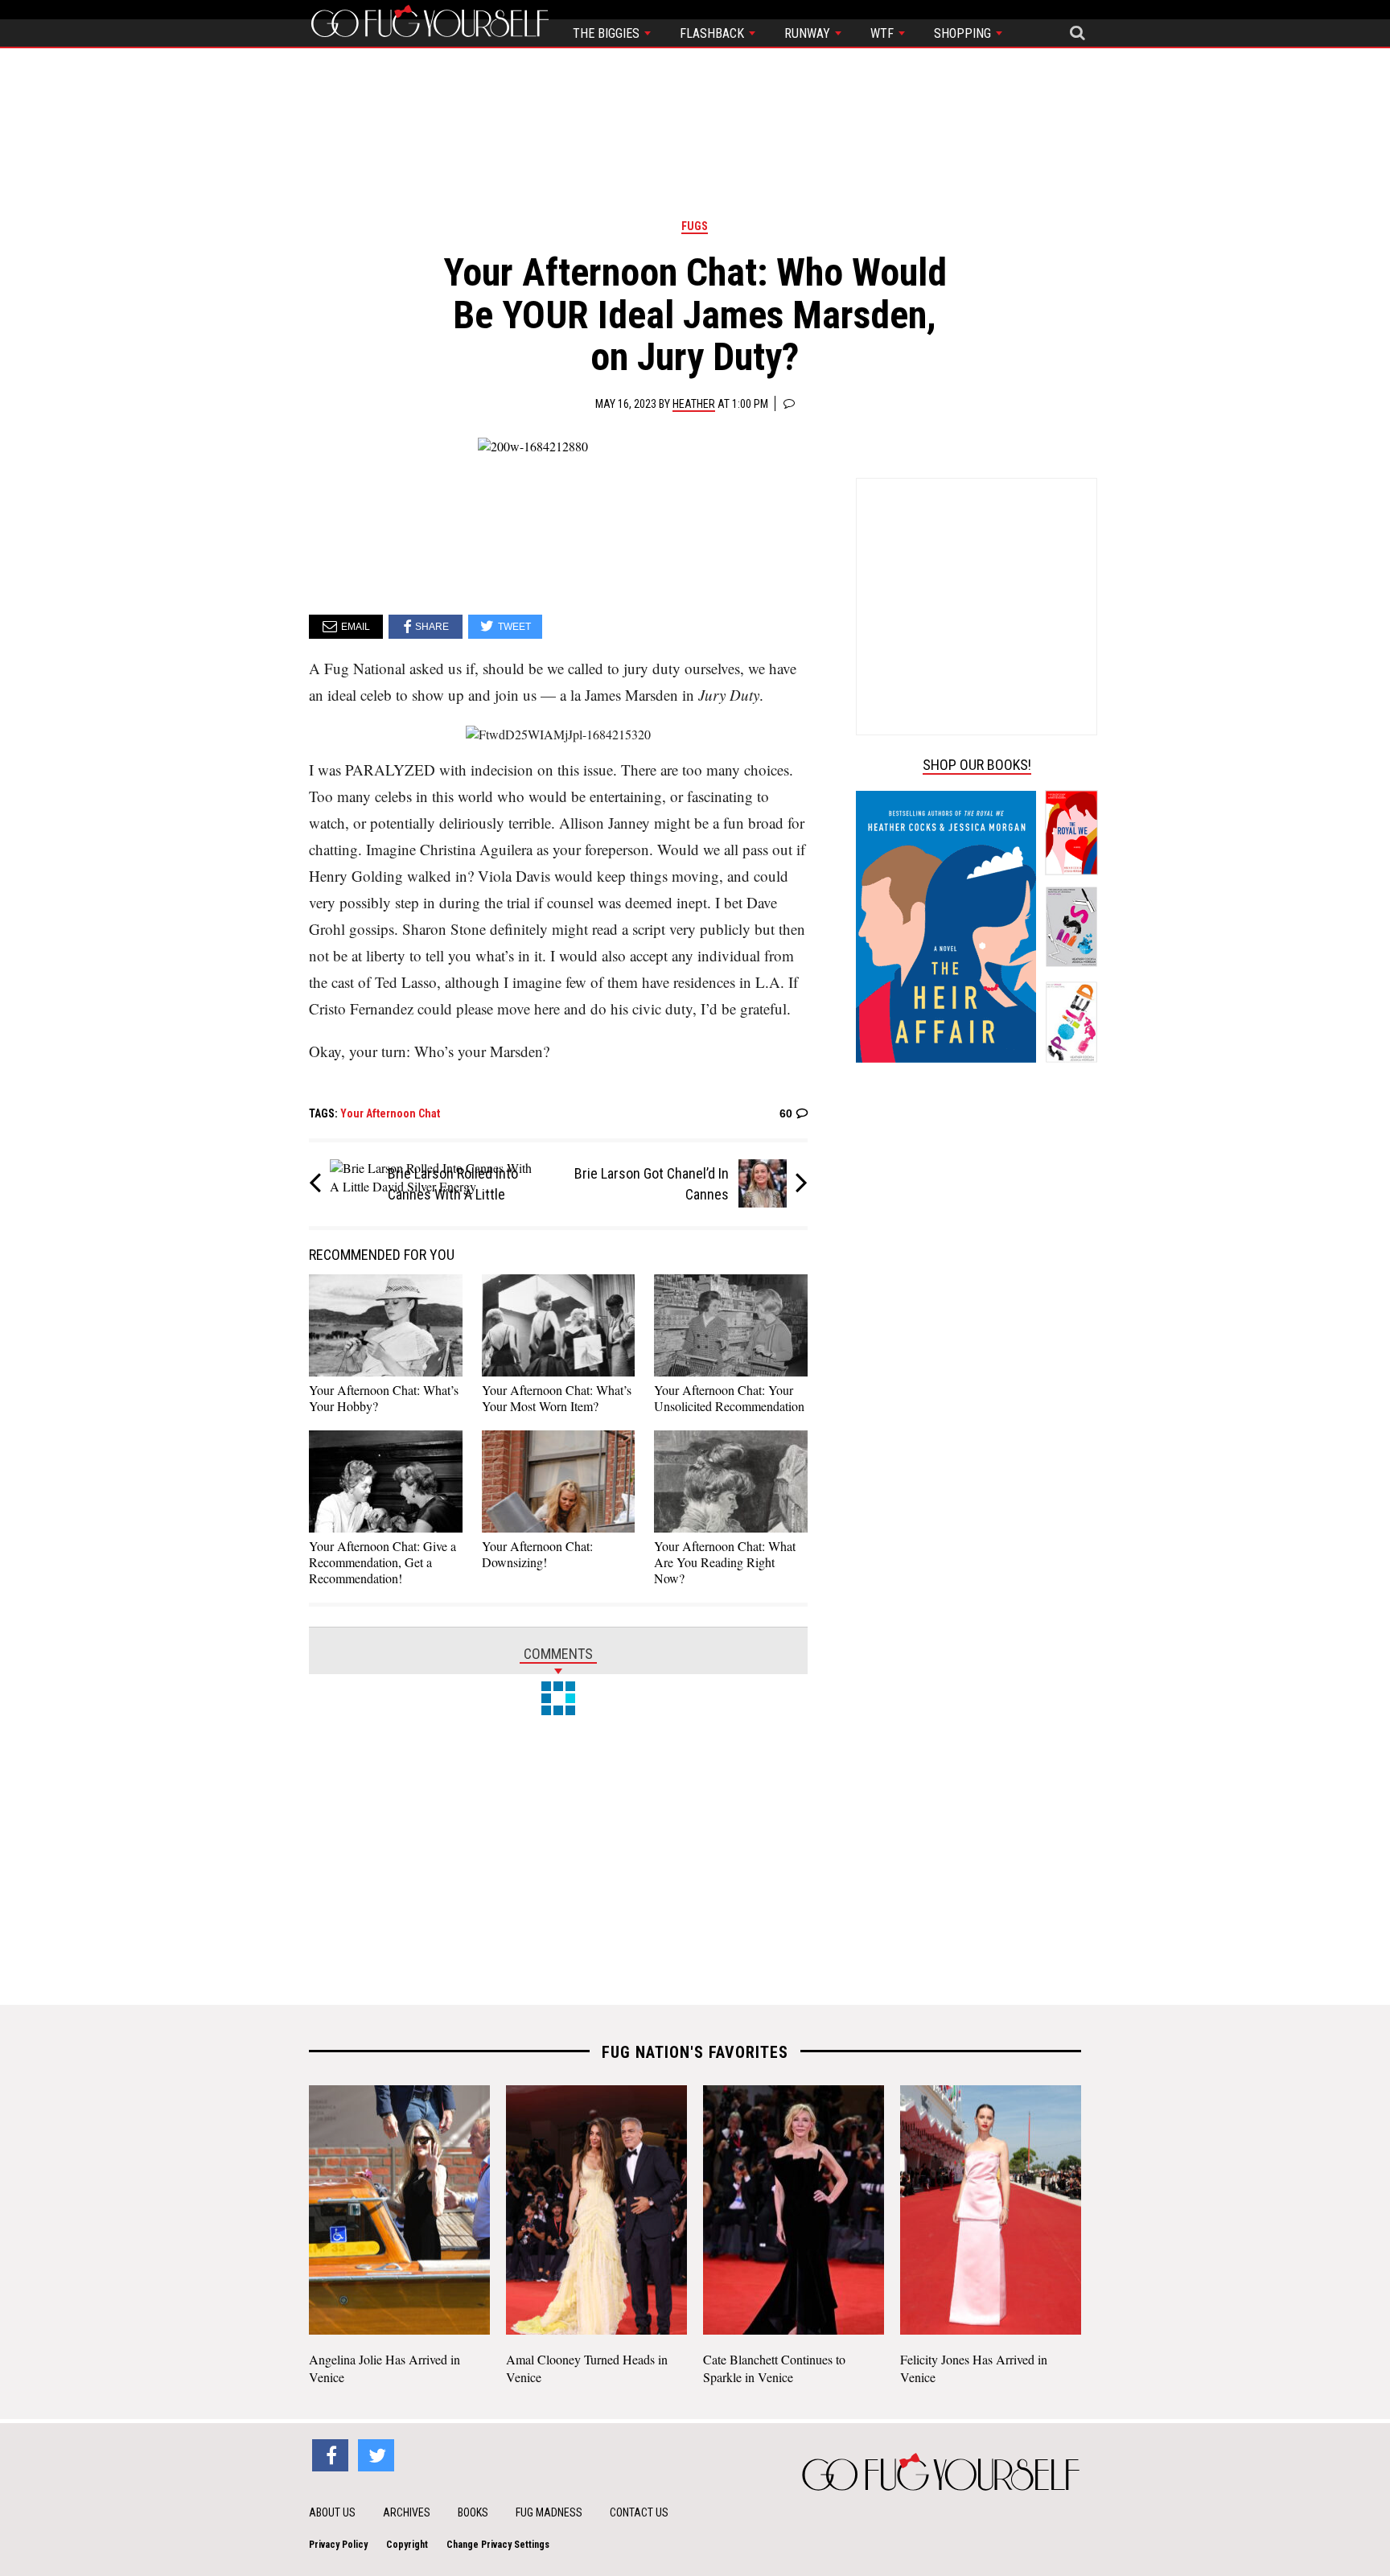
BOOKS (473, 2512)
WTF (884, 33)
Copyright (407, 2545)
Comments (558, 1654)
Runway (809, 33)
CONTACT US (639, 2512)
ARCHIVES (407, 2512)
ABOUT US (332, 2512)
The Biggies (608, 33)
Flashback (714, 33)
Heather (694, 404)
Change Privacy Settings (498, 2545)
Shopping (964, 33)
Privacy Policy (338, 2545)
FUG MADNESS (549, 2512)
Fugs (695, 226)
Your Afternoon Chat (390, 1113)
